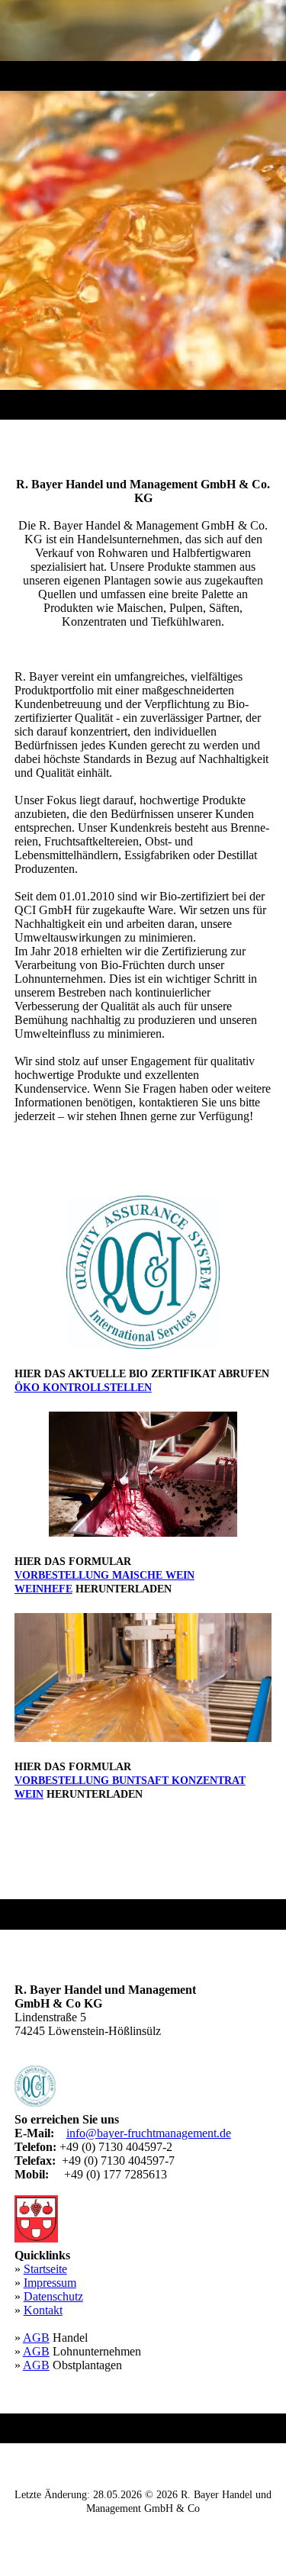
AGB (36, 2338)
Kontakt (43, 2310)
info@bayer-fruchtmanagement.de (149, 2133)
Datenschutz (53, 2296)
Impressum (50, 2283)
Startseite (45, 2269)
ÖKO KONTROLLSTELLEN (83, 1388)
